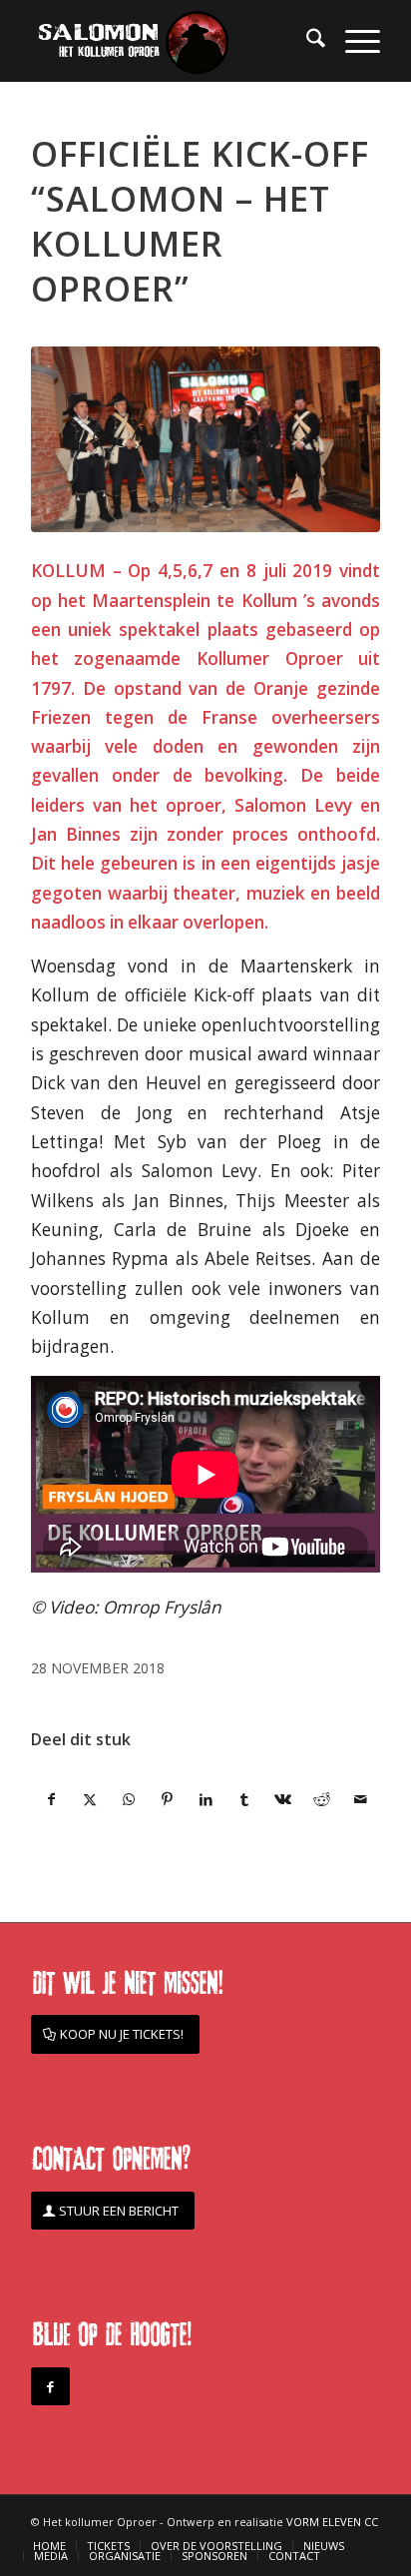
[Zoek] (306, 41)
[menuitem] (306, 41)
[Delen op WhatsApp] (129, 1799)
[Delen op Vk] (283, 1799)
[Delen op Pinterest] (168, 1799)
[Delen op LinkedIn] (206, 1799)
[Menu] (353, 41)
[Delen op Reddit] (322, 1799)
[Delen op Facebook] (51, 1799)
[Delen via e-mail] (360, 1799)
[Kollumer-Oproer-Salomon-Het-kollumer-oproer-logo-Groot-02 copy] (171, 41)
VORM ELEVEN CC (332, 2522)
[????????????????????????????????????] (205, 439)
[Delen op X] (91, 1799)
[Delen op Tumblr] (244, 1799)
